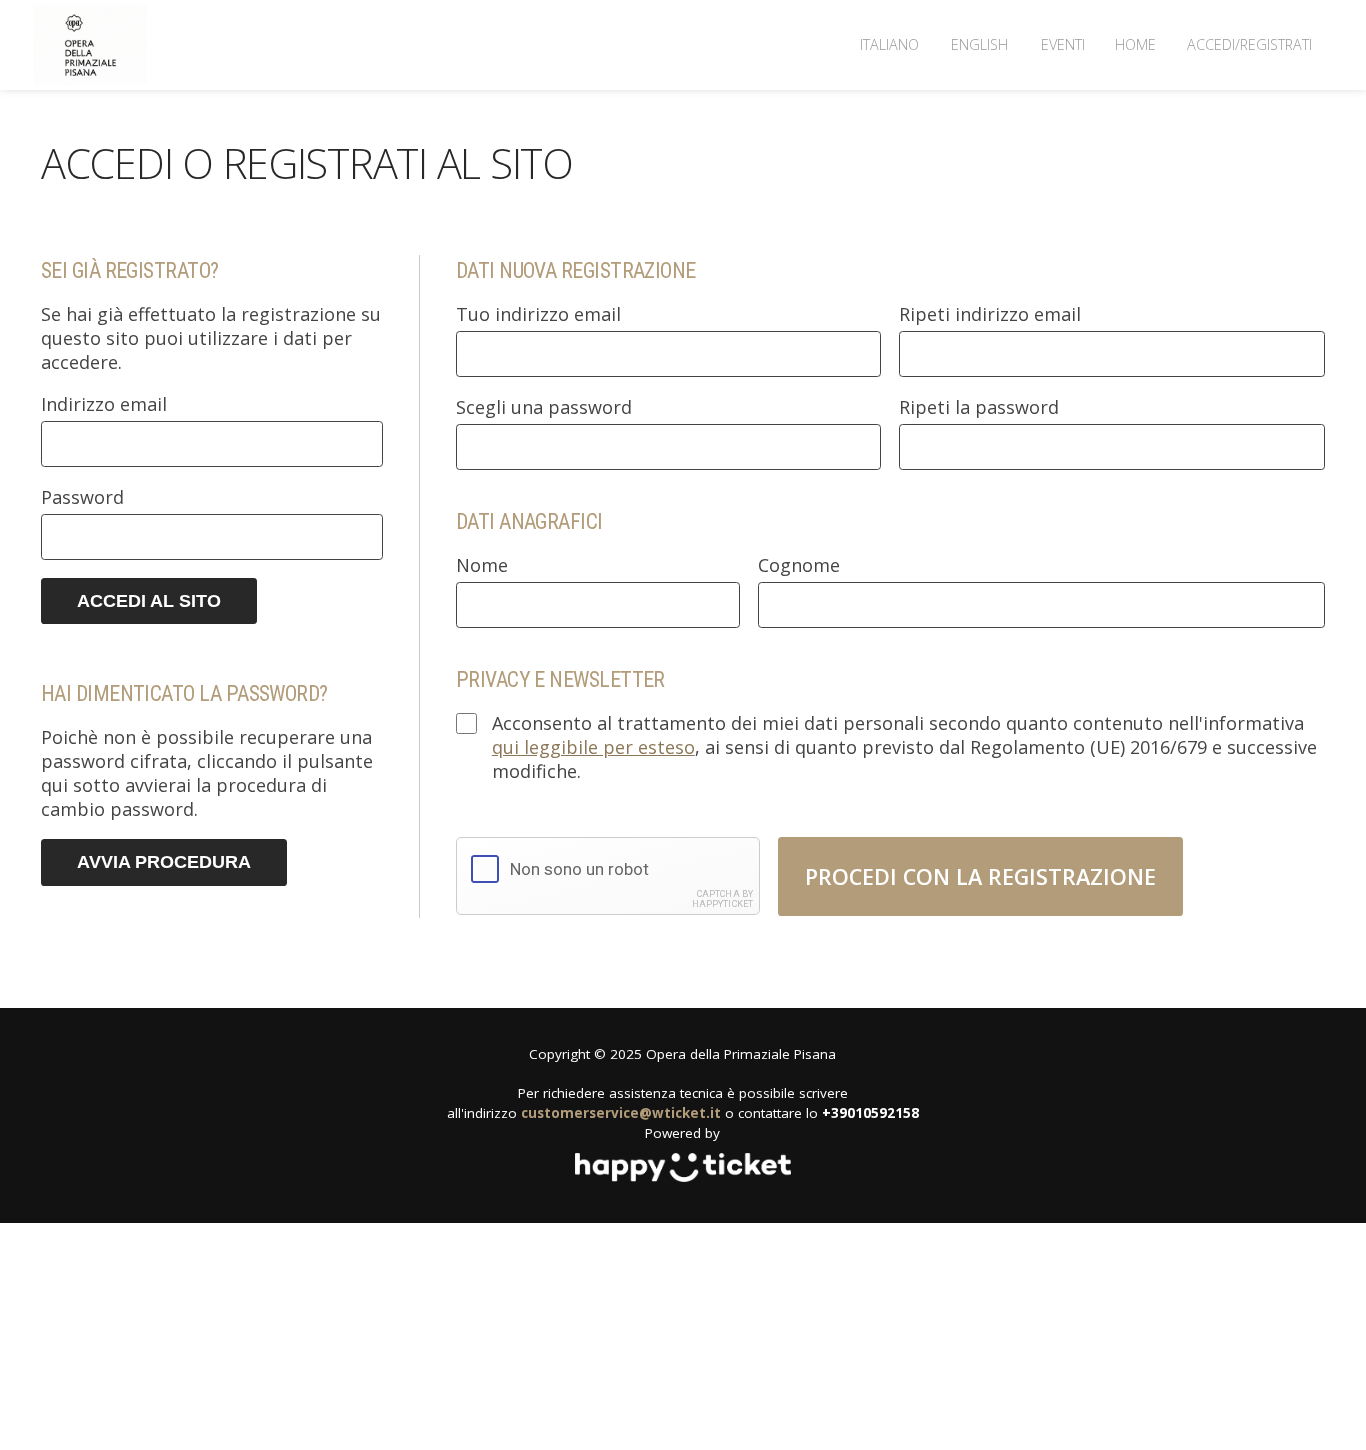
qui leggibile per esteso (593, 747)
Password (82, 497)
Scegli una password (544, 407)
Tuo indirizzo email (538, 314)
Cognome (799, 565)
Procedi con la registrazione (980, 876)
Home (1135, 44)
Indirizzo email (104, 404)
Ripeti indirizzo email (990, 314)
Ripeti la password (979, 407)
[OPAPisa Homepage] (90, 45)
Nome (482, 565)
